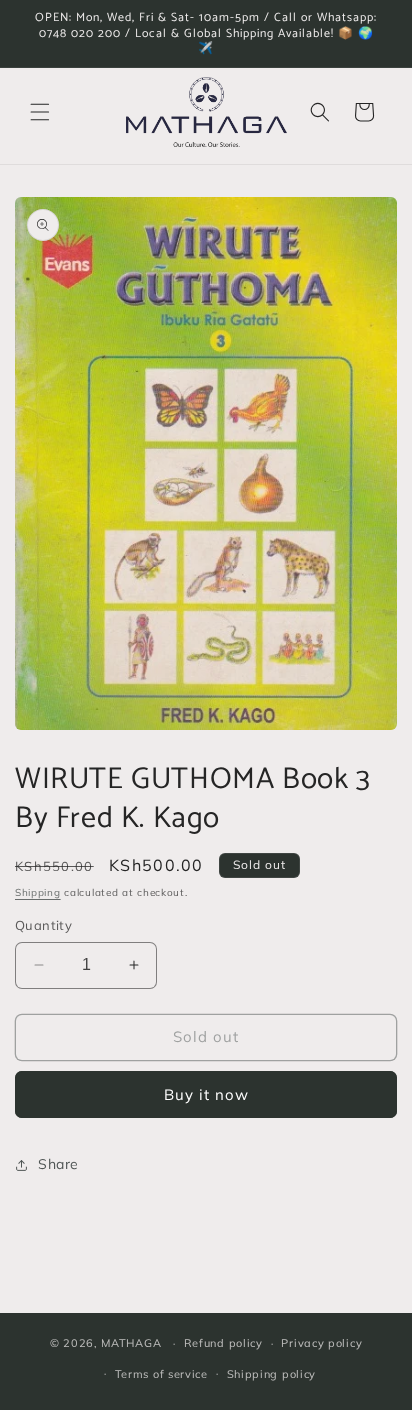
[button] (40, 112)
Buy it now (206, 1094)
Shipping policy (272, 1374)
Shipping (38, 892)
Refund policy (223, 1343)
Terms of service (161, 1374)
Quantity (43, 925)
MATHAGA (131, 1343)
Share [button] (58, 1164)
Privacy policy (321, 1343)
